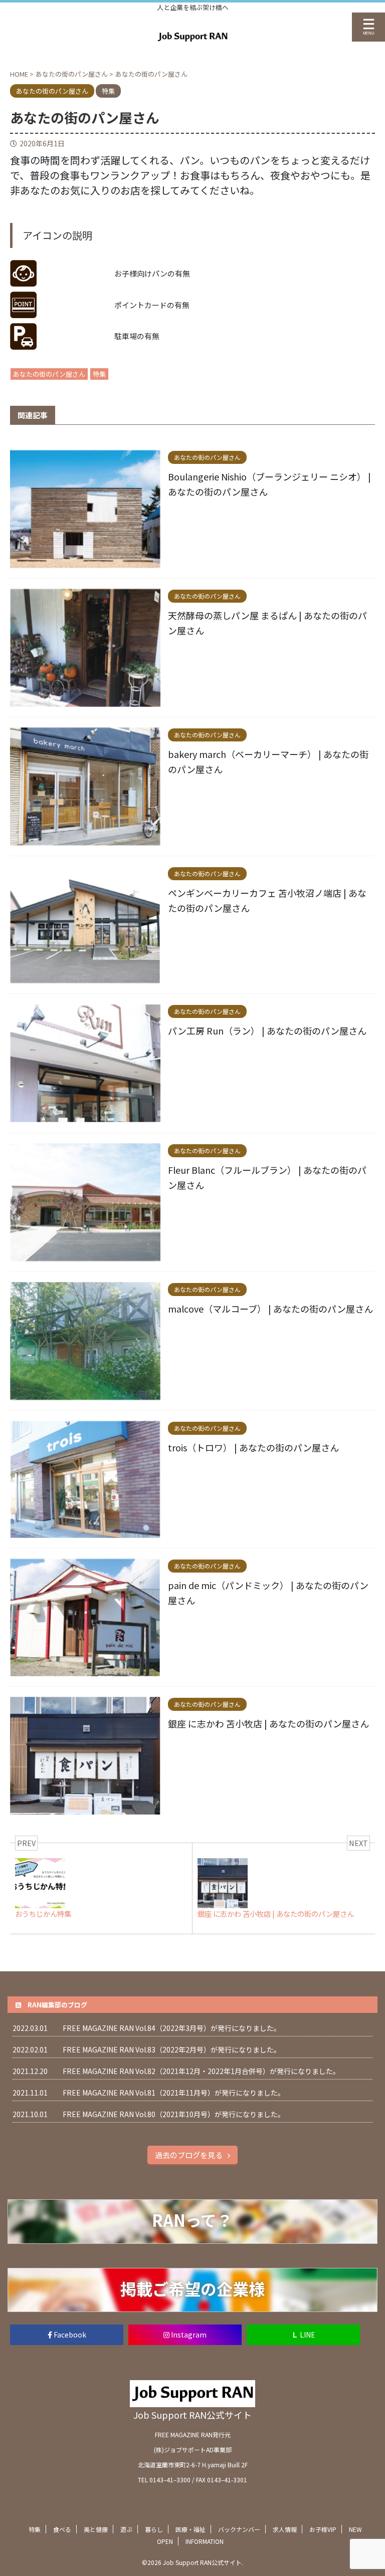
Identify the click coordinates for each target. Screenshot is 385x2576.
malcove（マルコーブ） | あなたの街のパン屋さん (270, 1309)
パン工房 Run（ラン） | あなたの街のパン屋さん (267, 1031)
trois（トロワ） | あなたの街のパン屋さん (253, 1447)
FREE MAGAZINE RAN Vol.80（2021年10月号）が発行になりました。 (174, 2114)
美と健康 (96, 2529)
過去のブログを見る (189, 2155)
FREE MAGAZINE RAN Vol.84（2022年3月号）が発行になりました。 (172, 2028)
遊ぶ (126, 2529)
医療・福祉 (190, 2529)
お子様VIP (323, 2529)
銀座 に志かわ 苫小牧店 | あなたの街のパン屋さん (268, 1723)
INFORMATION (205, 2541)
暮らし (154, 2529)
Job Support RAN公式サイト (192, 2415)
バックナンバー (239, 2529)
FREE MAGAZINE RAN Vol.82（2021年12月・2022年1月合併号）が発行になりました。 (201, 2071)
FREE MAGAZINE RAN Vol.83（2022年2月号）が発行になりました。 (172, 2049)
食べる (62, 2529)
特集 (99, 374)
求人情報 (285, 2529)
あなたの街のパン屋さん (49, 374)
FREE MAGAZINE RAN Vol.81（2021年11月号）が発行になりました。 (174, 2093)
